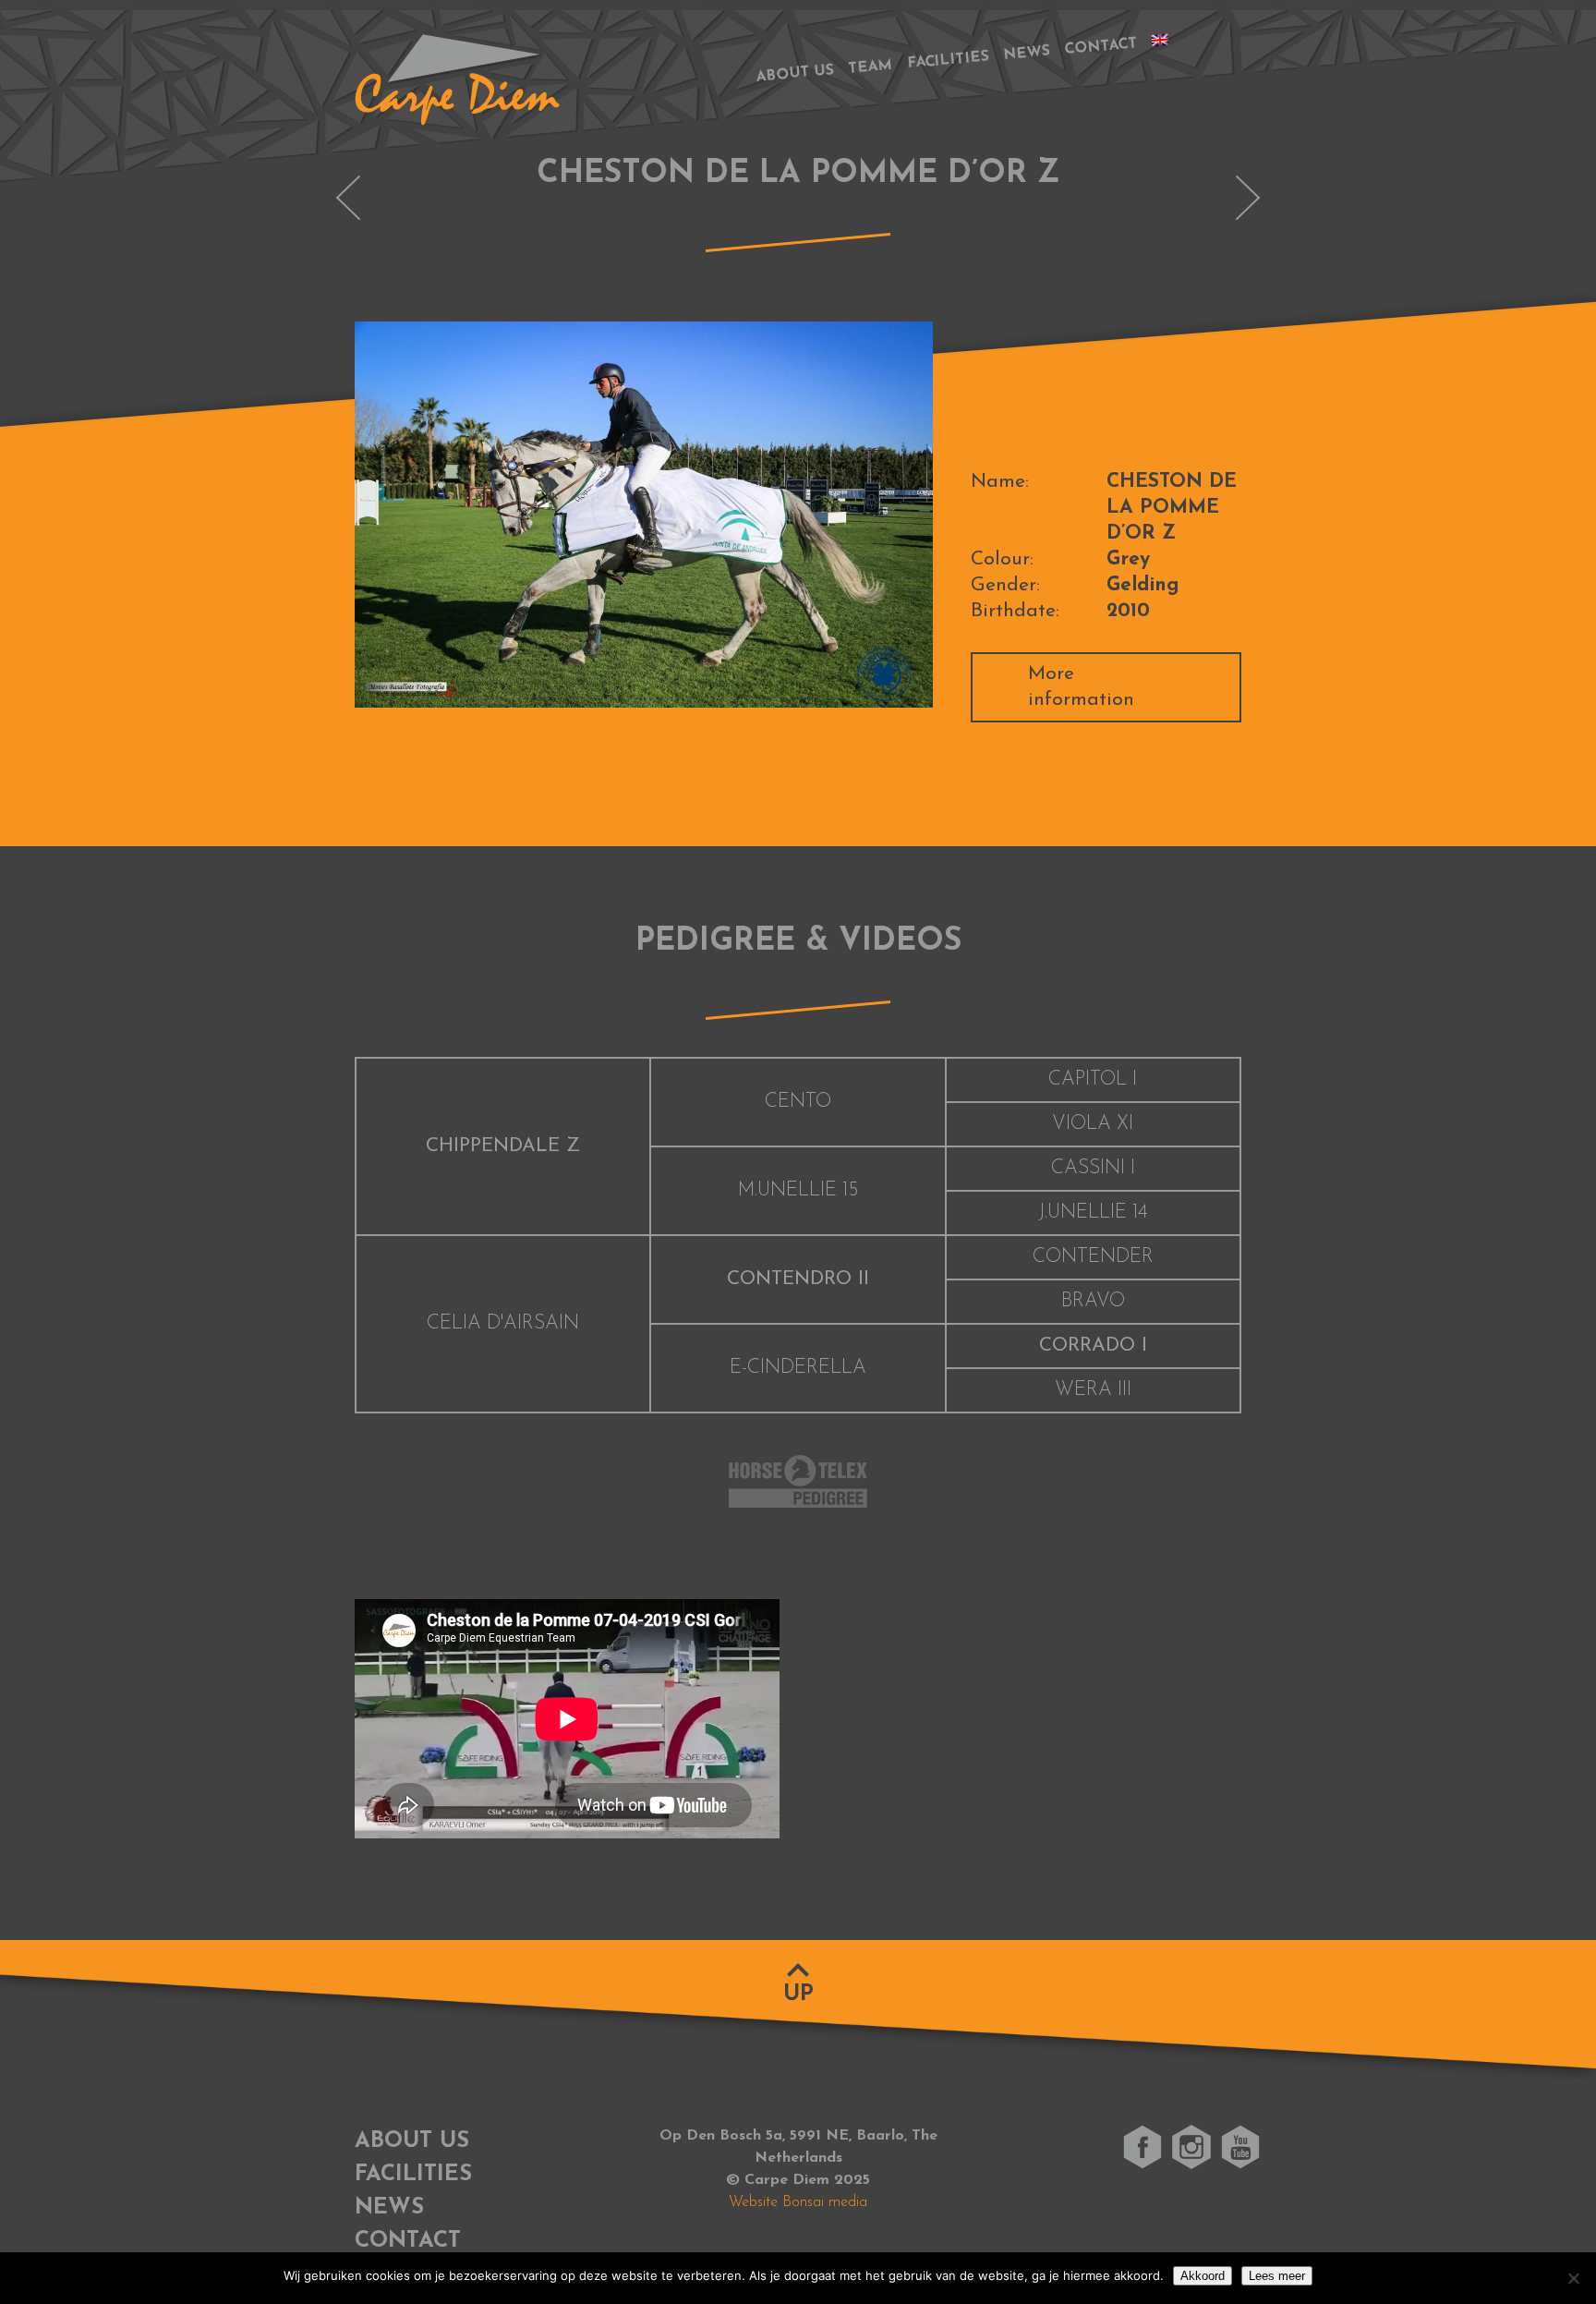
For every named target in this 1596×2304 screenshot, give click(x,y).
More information (1081, 687)
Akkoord (1203, 2276)
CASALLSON (348, 198)
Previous (327, 515)
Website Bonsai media (798, 2202)
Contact (1101, 47)
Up (798, 1995)
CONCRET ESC (1248, 198)
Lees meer (1277, 2276)
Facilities (949, 61)
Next (961, 515)
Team (871, 67)
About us (795, 73)
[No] (1573, 2278)
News (1027, 54)
